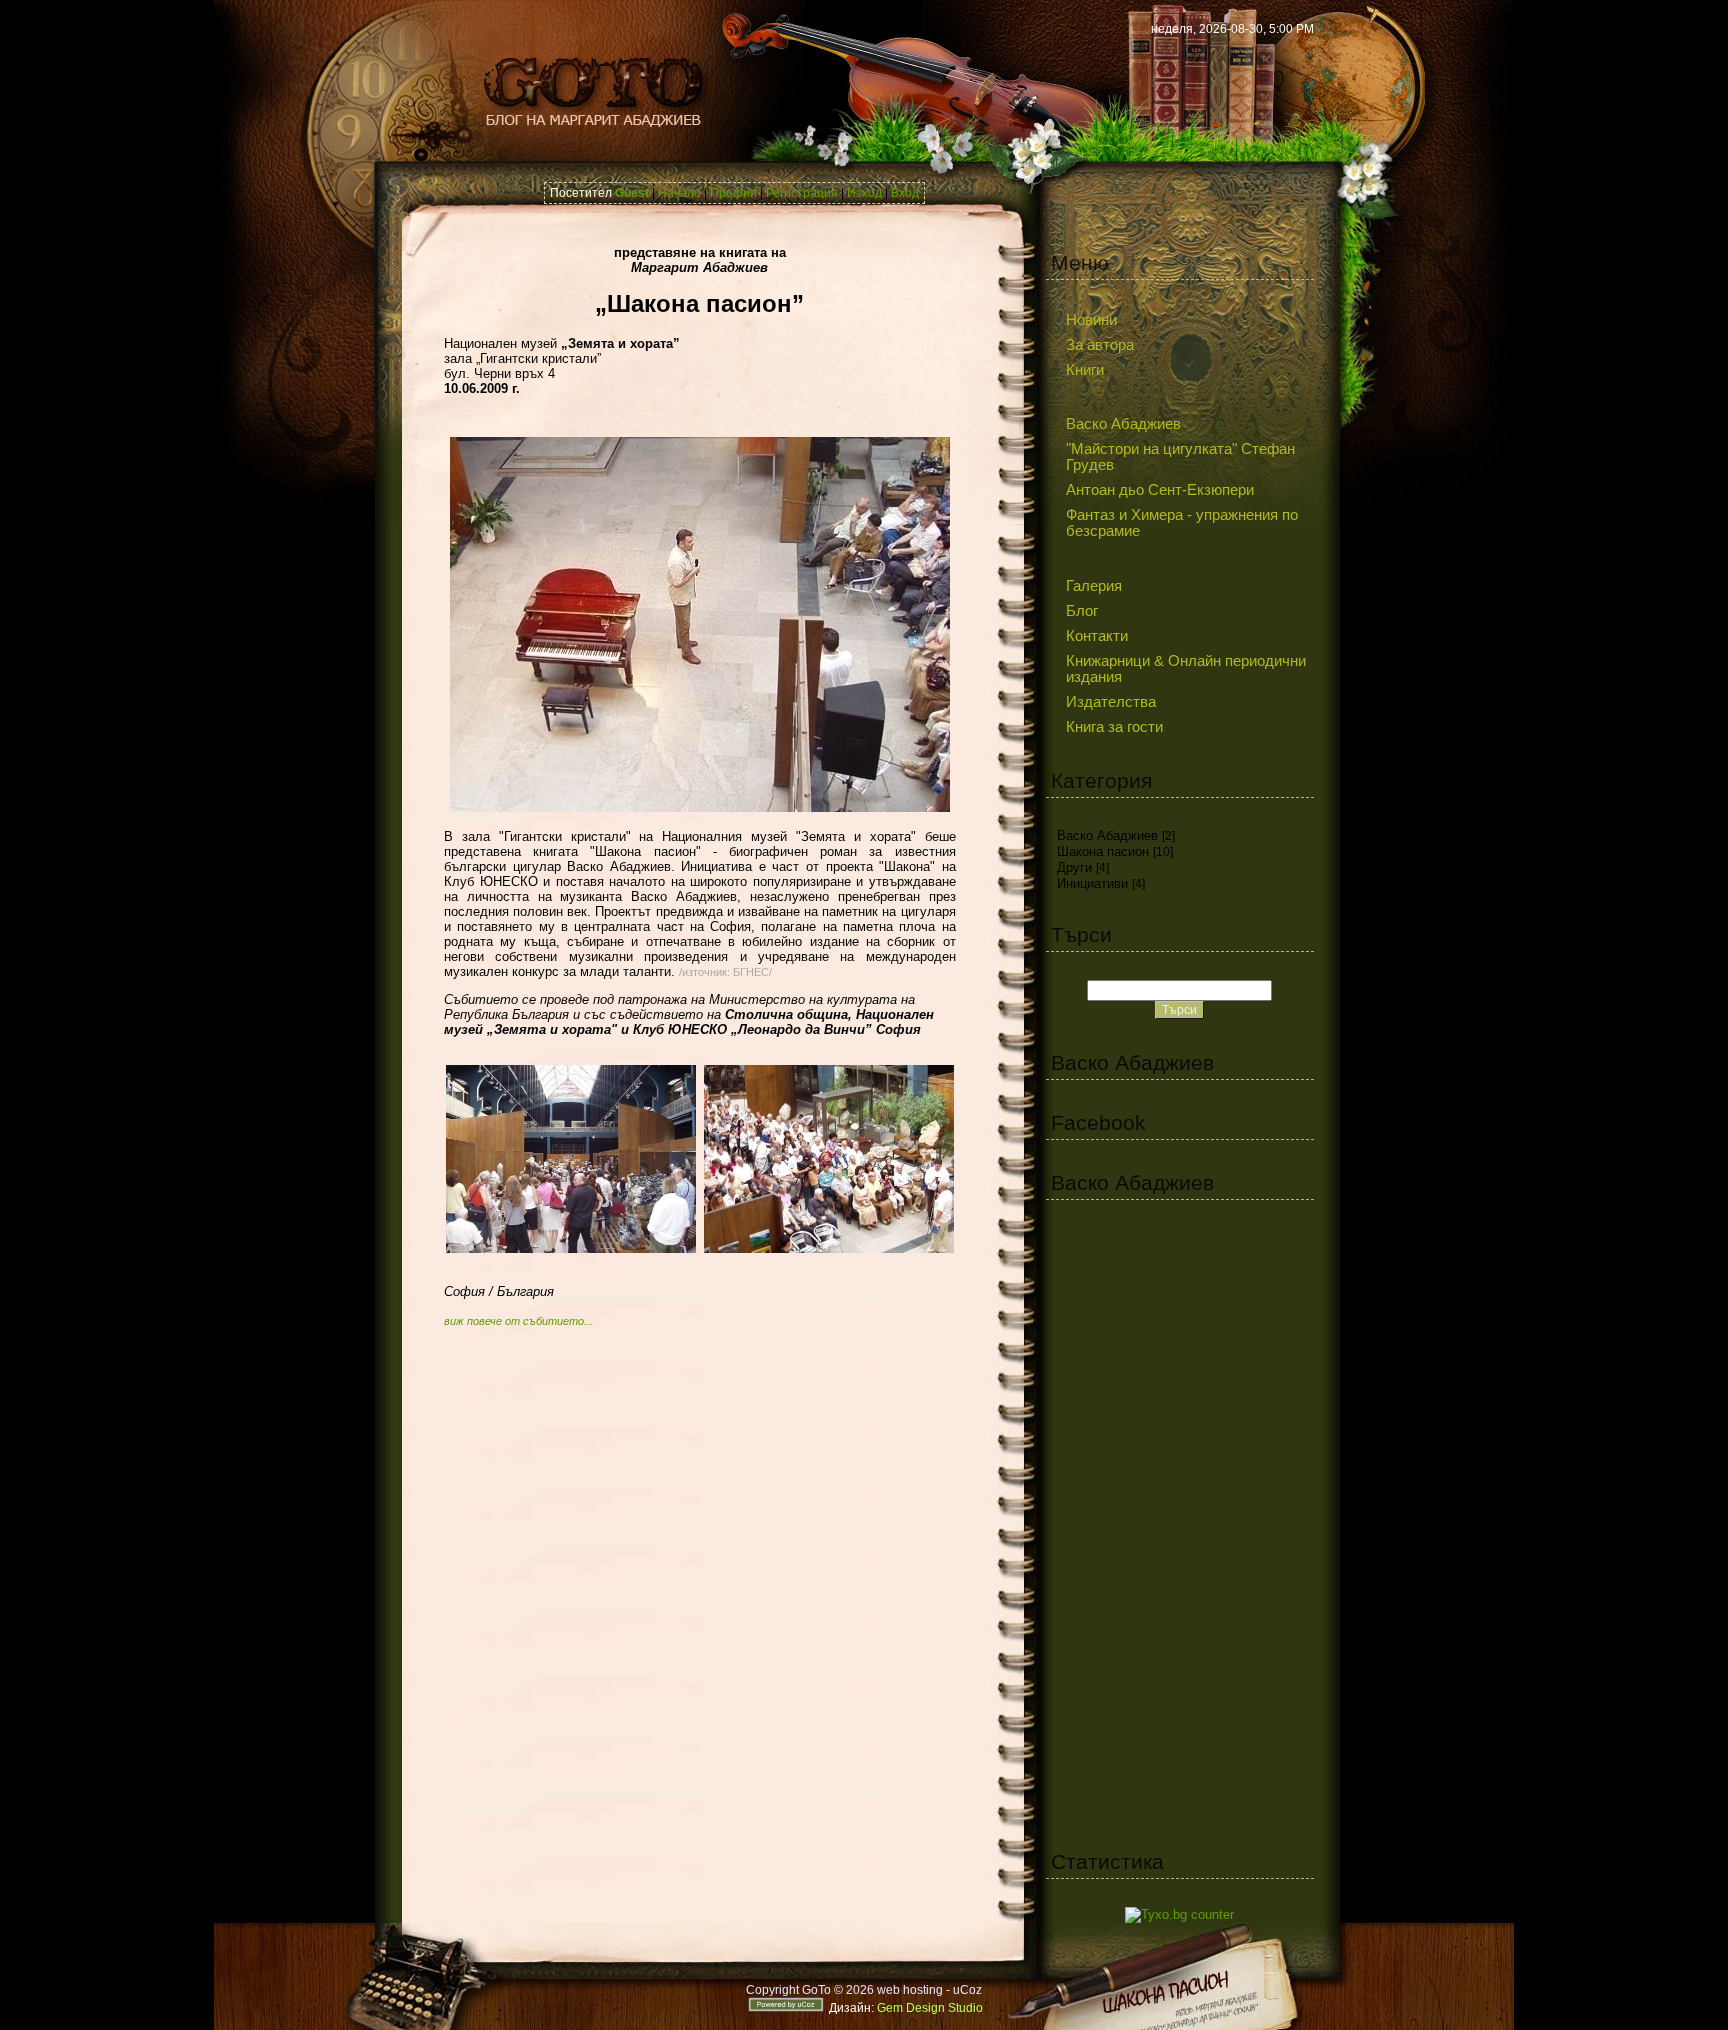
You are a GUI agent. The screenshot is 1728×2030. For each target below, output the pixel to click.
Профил (733, 193)
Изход (864, 193)
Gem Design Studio (930, 2008)
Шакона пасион (1103, 851)
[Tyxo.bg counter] (1179, 1914)
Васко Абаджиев (1107, 835)
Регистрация (802, 193)
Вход (905, 193)
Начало (679, 193)
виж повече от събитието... (518, 1321)
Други (1074, 867)
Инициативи (1092, 883)
